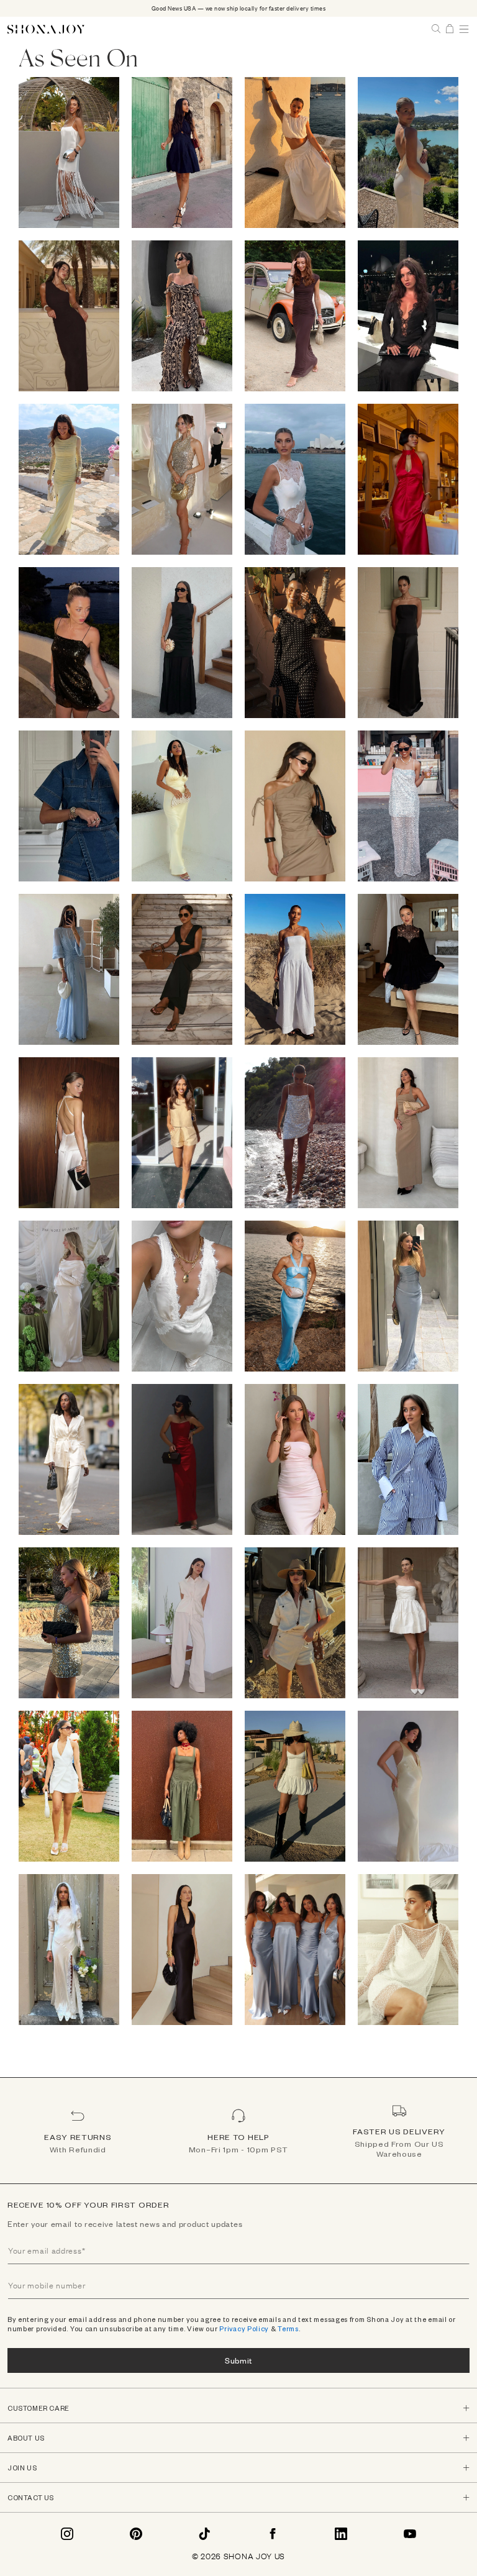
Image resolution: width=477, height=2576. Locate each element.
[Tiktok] (204, 2534)
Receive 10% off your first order (88, 2205)
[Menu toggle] (464, 29)
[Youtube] (410, 2534)
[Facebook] (273, 2534)
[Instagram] (67, 2534)
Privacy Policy (244, 2328)
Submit (238, 2360)
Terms (288, 2328)
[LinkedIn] (341, 2534)
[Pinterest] (136, 2534)
